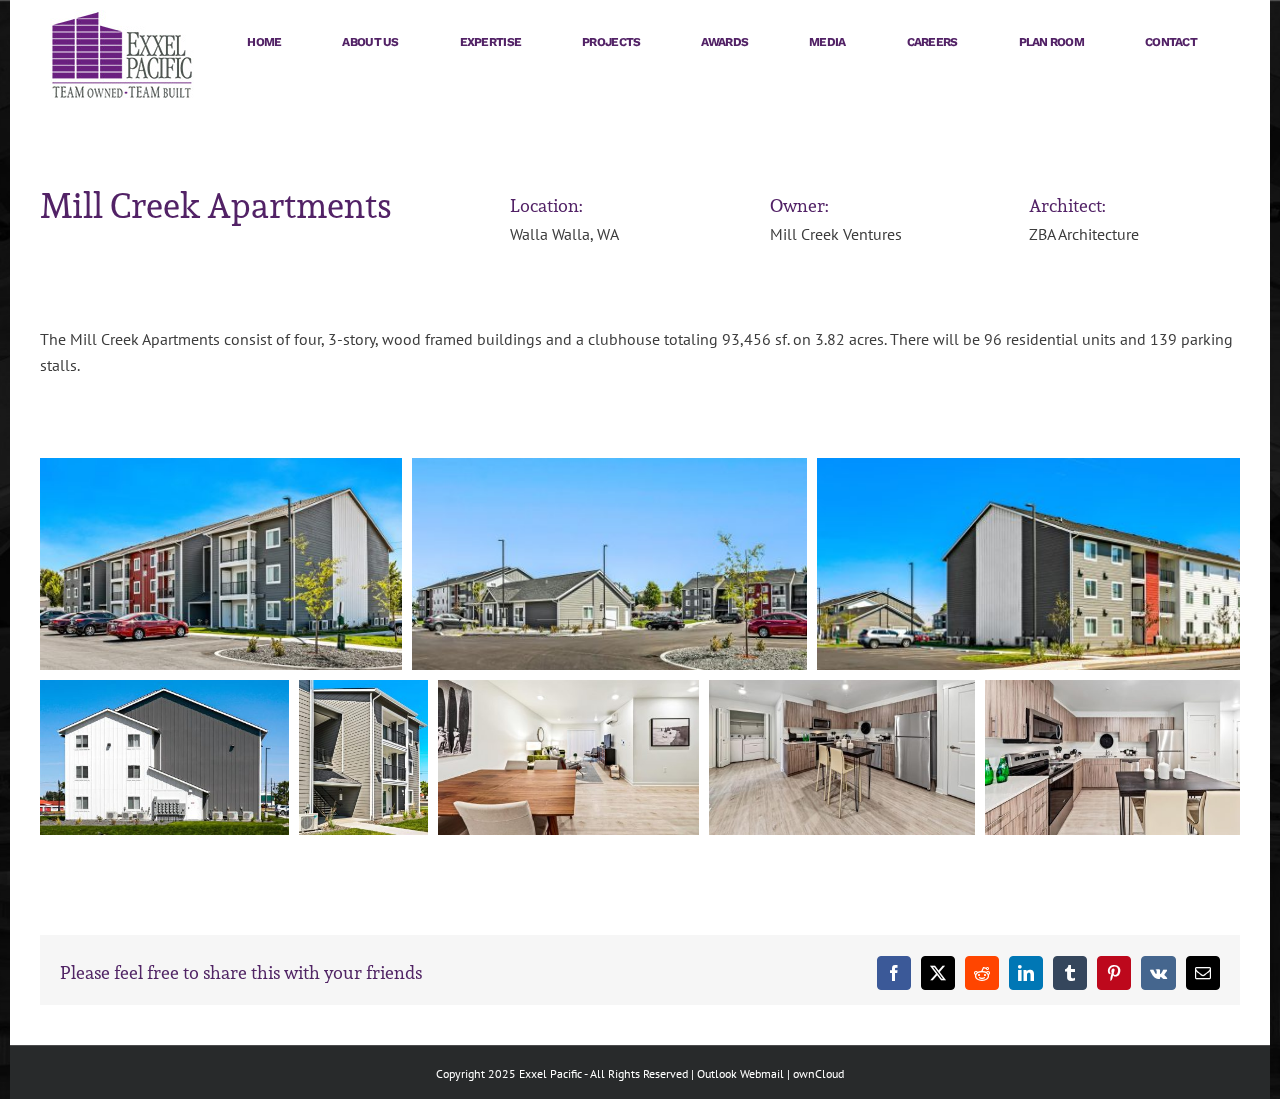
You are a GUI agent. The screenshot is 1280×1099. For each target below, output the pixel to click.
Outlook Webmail (740, 1073)
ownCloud (818, 1073)
